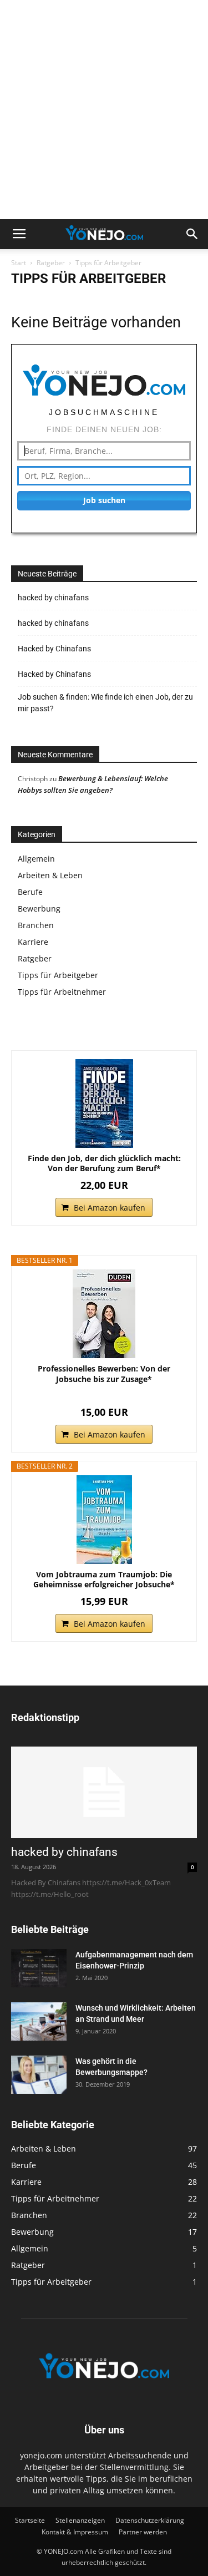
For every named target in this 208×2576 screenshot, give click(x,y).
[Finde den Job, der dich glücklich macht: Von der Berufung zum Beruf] (104, 1104)
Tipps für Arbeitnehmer (62, 992)
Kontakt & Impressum (75, 2532)
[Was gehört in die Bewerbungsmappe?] (39, 2075)
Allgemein (36, 859)
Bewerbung (39, 909)
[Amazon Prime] (104, 1395)
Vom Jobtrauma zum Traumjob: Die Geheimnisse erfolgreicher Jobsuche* (104, 1580)
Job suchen (104, 500)
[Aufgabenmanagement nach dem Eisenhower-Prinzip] (39, 1968)
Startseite (30, 2520)
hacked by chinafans (53, 598)
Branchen (36, 925)
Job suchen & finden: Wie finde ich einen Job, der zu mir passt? (105, 703)
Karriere (33, 942)
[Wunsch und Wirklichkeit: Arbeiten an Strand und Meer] (39, 2021)
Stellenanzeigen (80, 2520)
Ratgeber (51, 263)
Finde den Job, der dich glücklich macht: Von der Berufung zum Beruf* (104, 1163)
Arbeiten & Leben (50, 875)
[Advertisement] (104, 110)
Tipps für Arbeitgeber (58, 975)
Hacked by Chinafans (54, 649)
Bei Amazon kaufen (110, 1208)
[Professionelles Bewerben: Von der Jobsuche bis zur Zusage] (104, 1314)
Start (19, 263)
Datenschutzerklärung (150, 2520)
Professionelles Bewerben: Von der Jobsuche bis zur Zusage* (104, 1374)
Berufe (30, 892)
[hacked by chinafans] (104, 1792)
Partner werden (143, 2532)
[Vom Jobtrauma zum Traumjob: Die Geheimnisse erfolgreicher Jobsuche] (104, 1520)
